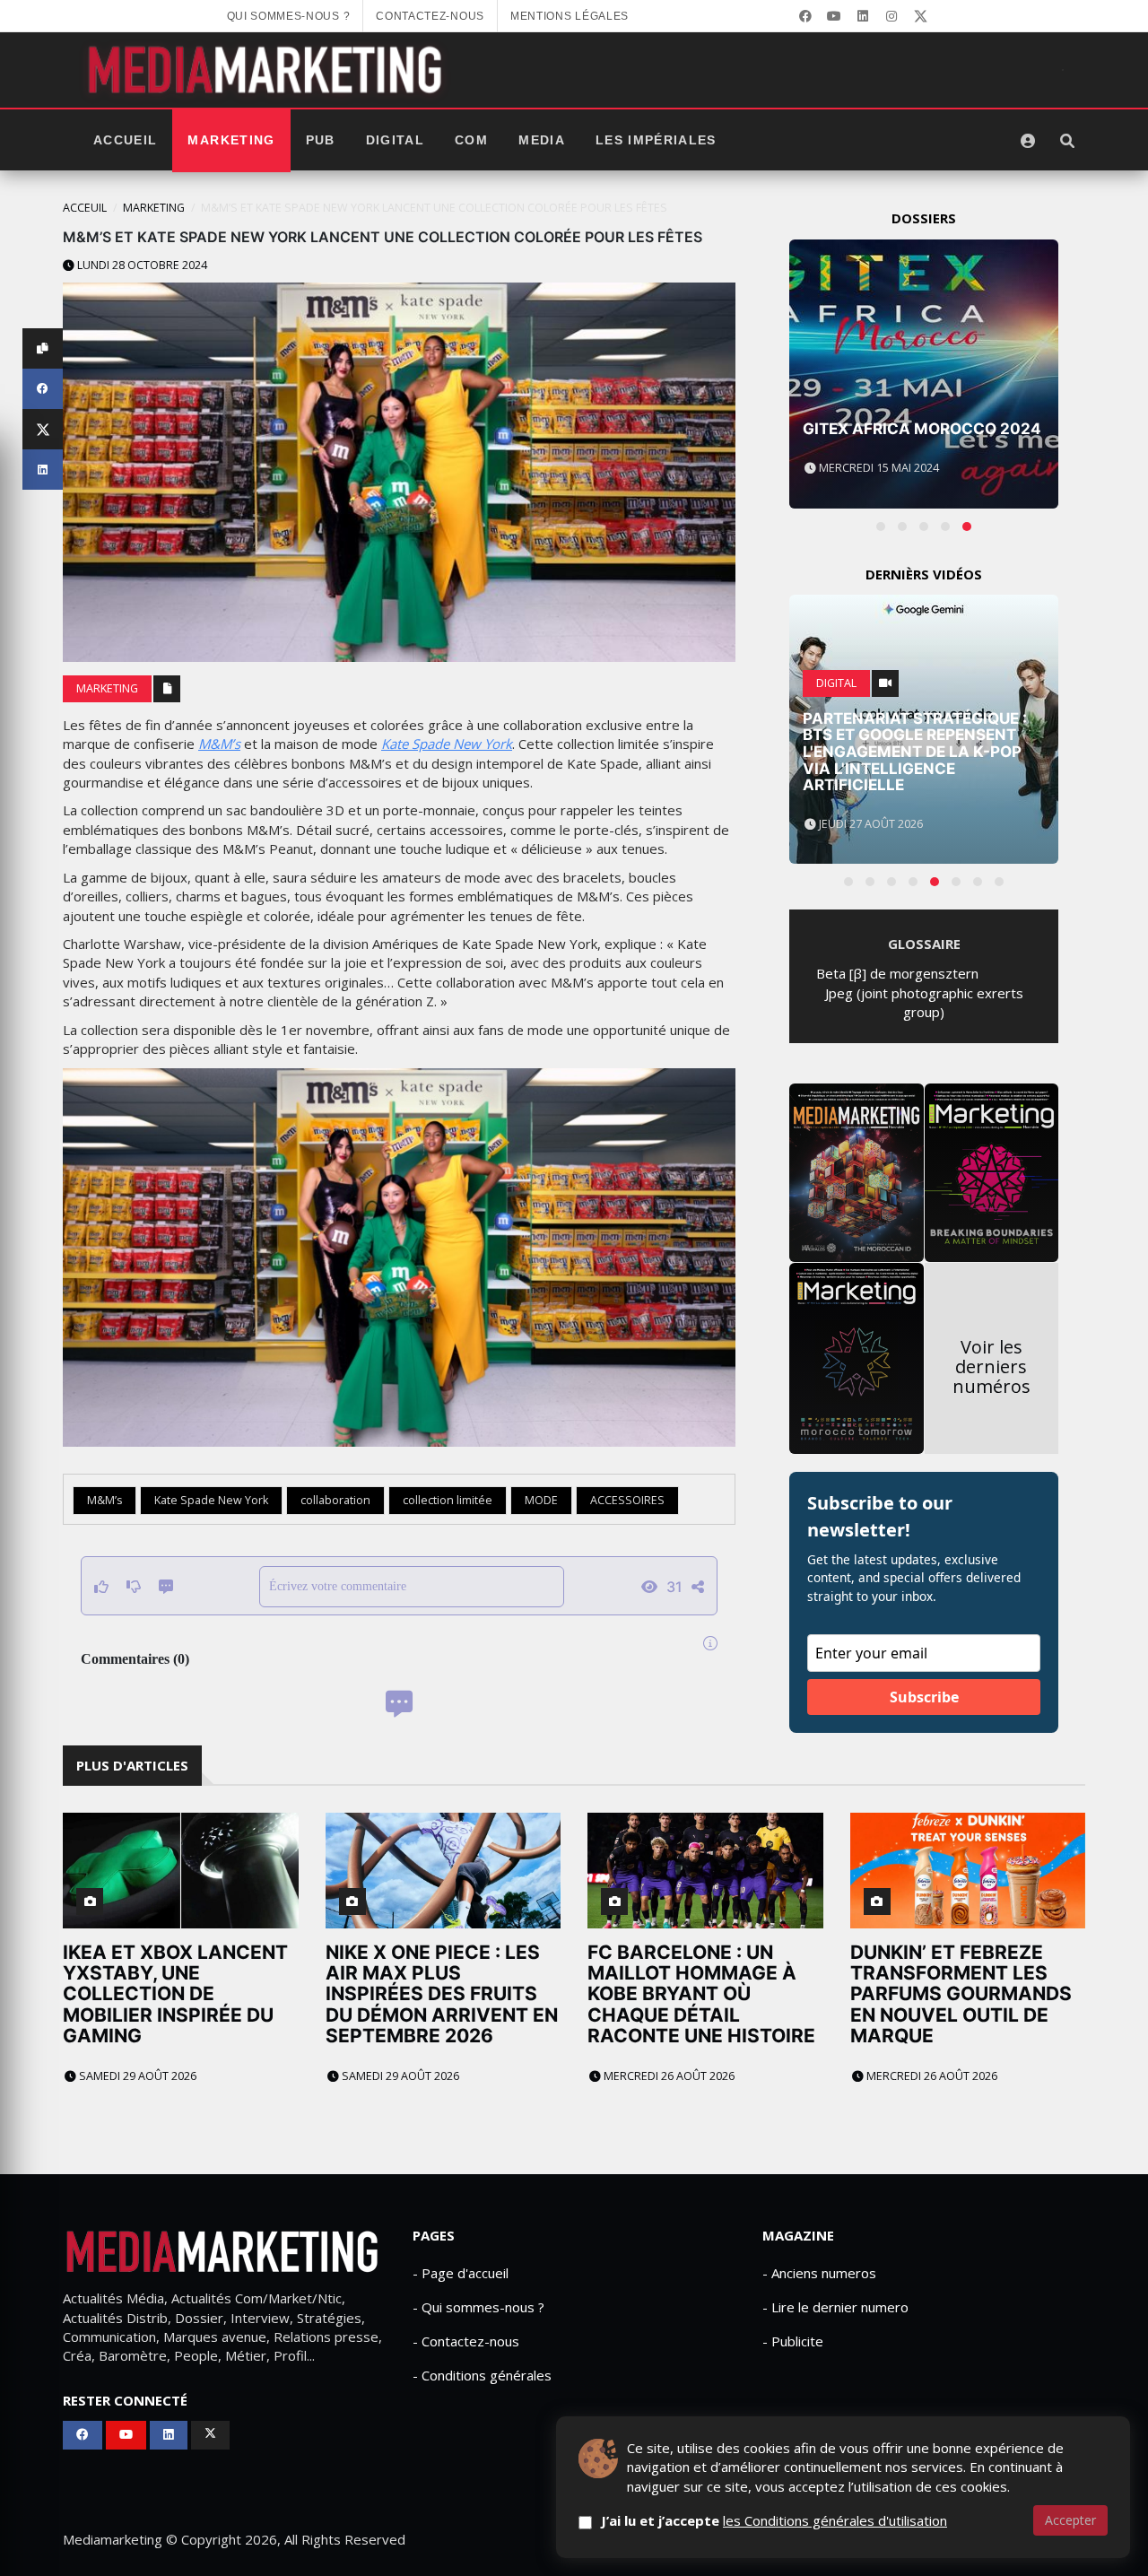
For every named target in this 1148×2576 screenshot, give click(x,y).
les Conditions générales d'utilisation (835, 2520)
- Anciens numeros (819, 2273)
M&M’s (219, 744)
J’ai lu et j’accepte (774, 2520)
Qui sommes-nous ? (289, 16)
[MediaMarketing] (267, 70)
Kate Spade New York (447, 744)
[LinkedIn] (863, 16)
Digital (395, 140)
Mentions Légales (570, 16)
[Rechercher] (1067, 141)
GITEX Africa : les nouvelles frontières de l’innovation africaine (924, 412)
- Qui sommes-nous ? (478, 2307)
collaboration (335, 1500)
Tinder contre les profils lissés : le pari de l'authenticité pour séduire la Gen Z (921, 760)
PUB (321, 140)
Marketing (231, 140)
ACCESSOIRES (627, 1500)
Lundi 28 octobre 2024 (141, 265)
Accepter (1070, 2520)
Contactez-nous (430, 16)
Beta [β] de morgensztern (897, 973)
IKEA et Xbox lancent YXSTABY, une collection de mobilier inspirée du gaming (175, 1993)
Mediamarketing (113, 2539)
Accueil (125, 140)
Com (471, 140)
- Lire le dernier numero (835, 2307)
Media (542, 140)
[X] (920, 16)
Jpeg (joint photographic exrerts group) (924, 1002)
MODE (541, 1500)
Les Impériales (656, 140)
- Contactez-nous (466, 2341)
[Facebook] (805, 16)
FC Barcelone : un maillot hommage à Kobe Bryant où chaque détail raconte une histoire (701, 1993)
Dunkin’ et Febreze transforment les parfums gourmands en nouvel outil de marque (961, 1993)
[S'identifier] (1028, 141)
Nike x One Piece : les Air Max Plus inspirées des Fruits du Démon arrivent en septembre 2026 (442, 1993)
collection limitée (448, 1500)
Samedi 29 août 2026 (136, 2076)
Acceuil (85, 208)
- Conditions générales (482, 2375)
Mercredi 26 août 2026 (668, 2076)
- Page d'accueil (461, 2273)
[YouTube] (834, 16)
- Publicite (793, 2341)
